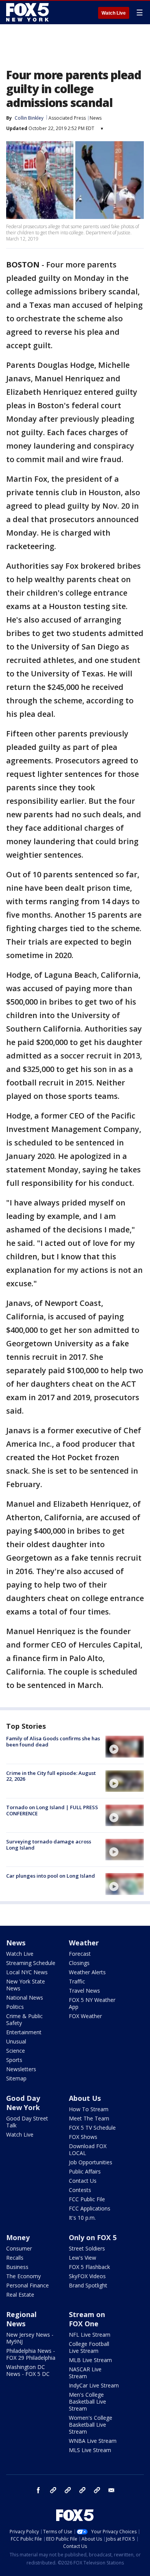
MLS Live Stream (90, 2450)
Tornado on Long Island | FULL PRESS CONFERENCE (52, 1810)
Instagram (53, 2490)
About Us (85, 2098)
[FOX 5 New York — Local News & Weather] (28, 12)
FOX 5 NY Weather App (92, 2003)
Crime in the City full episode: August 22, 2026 (51, 1776)
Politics (15, 2007)
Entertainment (24, 2032)
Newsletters (21, 2069)
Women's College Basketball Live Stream (91, 2425)
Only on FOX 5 (93, 2237)
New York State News (26, 1985)
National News (25, 1998)
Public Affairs (85, 2171)
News (96, 118)
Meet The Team (89, 2118)
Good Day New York (23, 2103)
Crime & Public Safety (24, 2019)
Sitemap (16, 2078)
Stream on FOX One (87, 2319)
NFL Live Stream (90, 2335)
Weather (84, 1943)
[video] (125, 1746)
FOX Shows (83, 2137)
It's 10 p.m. (82, 2218)
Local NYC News (27, 1972)
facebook (38, 2490)
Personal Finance (27, 2285)
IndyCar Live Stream (94, 2385)
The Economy (23, 2276)
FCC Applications (90, 2208)
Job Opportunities (91, 2162)
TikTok (68, 2490)
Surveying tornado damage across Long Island (49, 1845)
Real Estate (20, 2295)
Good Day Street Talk (27, 2122)
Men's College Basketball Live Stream (87, 2402)
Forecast (80, 1954)
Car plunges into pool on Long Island (51, 1876)
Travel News (84, 1991)
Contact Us (83, 2181)
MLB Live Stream (90, 2360)
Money (18, 2237)
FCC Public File (87, 2199)
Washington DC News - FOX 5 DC (28, 2370)
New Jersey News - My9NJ (30, 2338)
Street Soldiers (87, 2248)
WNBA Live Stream (93, 2441)
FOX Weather (85, 2016)
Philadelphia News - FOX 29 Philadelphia (31, 2354)
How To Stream (89, 2109)
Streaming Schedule (31, 1963)
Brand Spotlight (88, 2285)
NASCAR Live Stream (85, 2373)
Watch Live (114, 13)
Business (17, 2267)
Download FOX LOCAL (88, 2149)
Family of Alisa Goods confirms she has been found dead (53, 1741)
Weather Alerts (87, 1972)
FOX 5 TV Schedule (92, 2128)
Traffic (77, 1981)
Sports (14, 2060)
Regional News (21, 2319)
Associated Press (67, 118)
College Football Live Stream (89, 2347)
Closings (79, 1963)
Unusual (16, 2041)
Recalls (15, 2258)
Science (16, 2051)
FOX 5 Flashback (89, 2267)
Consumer (19, 2248)
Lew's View (82, 2258)
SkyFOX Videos (87, 2276)
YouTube (82, 2490)
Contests (80, 2190)
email (112, 2490)
